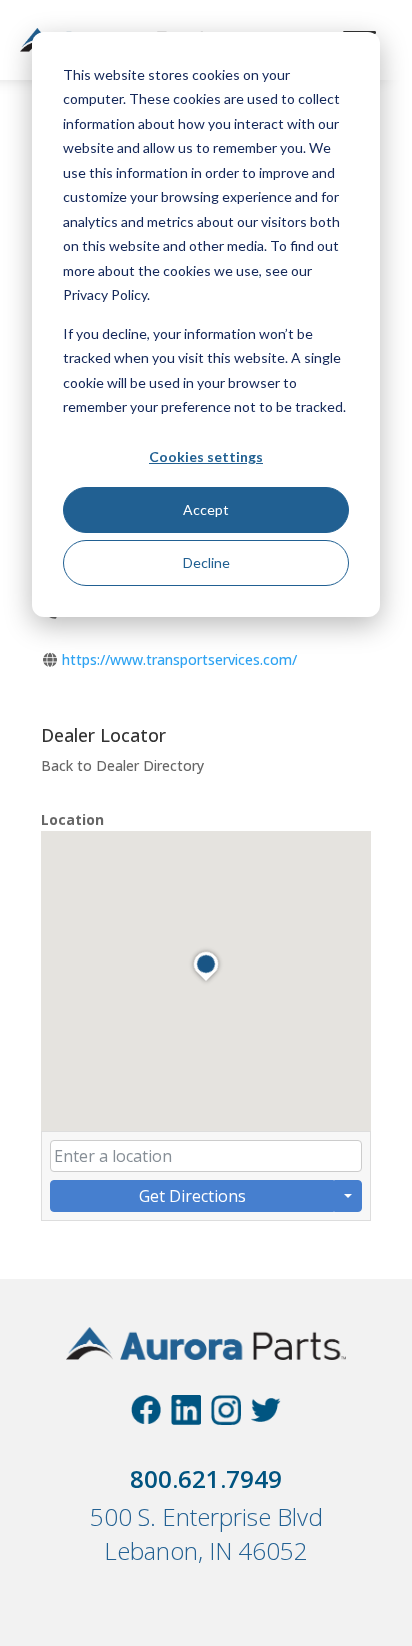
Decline (206, 562)
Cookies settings (206, 456)
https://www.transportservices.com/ (179, 659)
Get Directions (192, 1196)
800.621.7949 (206, 1478)
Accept (206, 509)
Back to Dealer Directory (122, 765)
